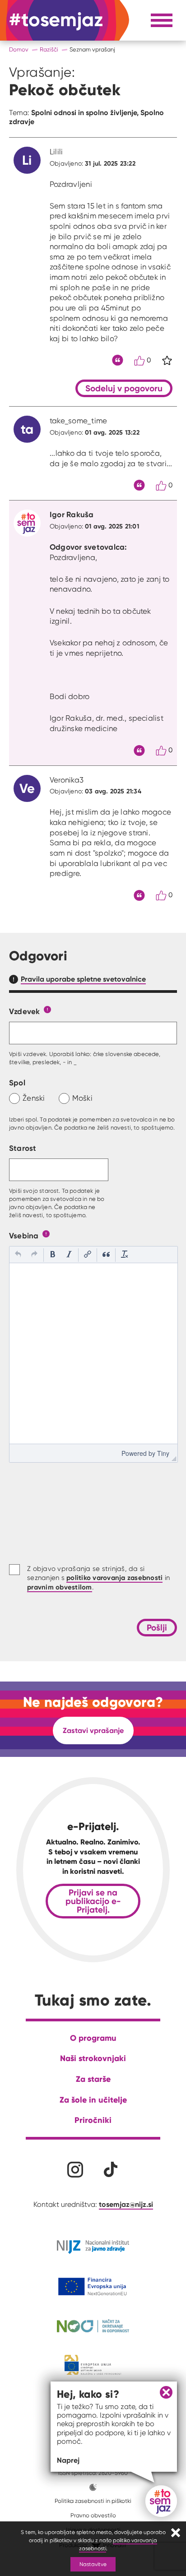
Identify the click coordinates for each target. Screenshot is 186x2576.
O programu (93, 2038)
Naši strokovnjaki (93, 2058)
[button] (18, 1255)
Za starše (93, 2079)
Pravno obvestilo (93, 2515)
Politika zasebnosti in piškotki (93, 2501)
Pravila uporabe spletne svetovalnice (83, 979)
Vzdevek (25, 1011)
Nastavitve (93, 2564)
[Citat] (118, 360)
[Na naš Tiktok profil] (111, 2170)
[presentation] (18, 1255)
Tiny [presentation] (163, 1453)
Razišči (49, 49)
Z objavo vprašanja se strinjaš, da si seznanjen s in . (98, 1578)
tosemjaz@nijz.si (126, 2204)
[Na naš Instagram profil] (75, 2170)
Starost (23, 1148)
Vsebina (24, 1235)
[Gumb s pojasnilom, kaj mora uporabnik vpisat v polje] (47, 1009)
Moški (82, 1098)
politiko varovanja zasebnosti (114, 1578)
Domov (19, 49)
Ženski (34, 1098)
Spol (17, 1082)
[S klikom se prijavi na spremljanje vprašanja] (167, 361)
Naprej (68, 2460)
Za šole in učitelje (93, 2100)
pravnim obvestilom (60, 1587)
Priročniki (93, 2120)
